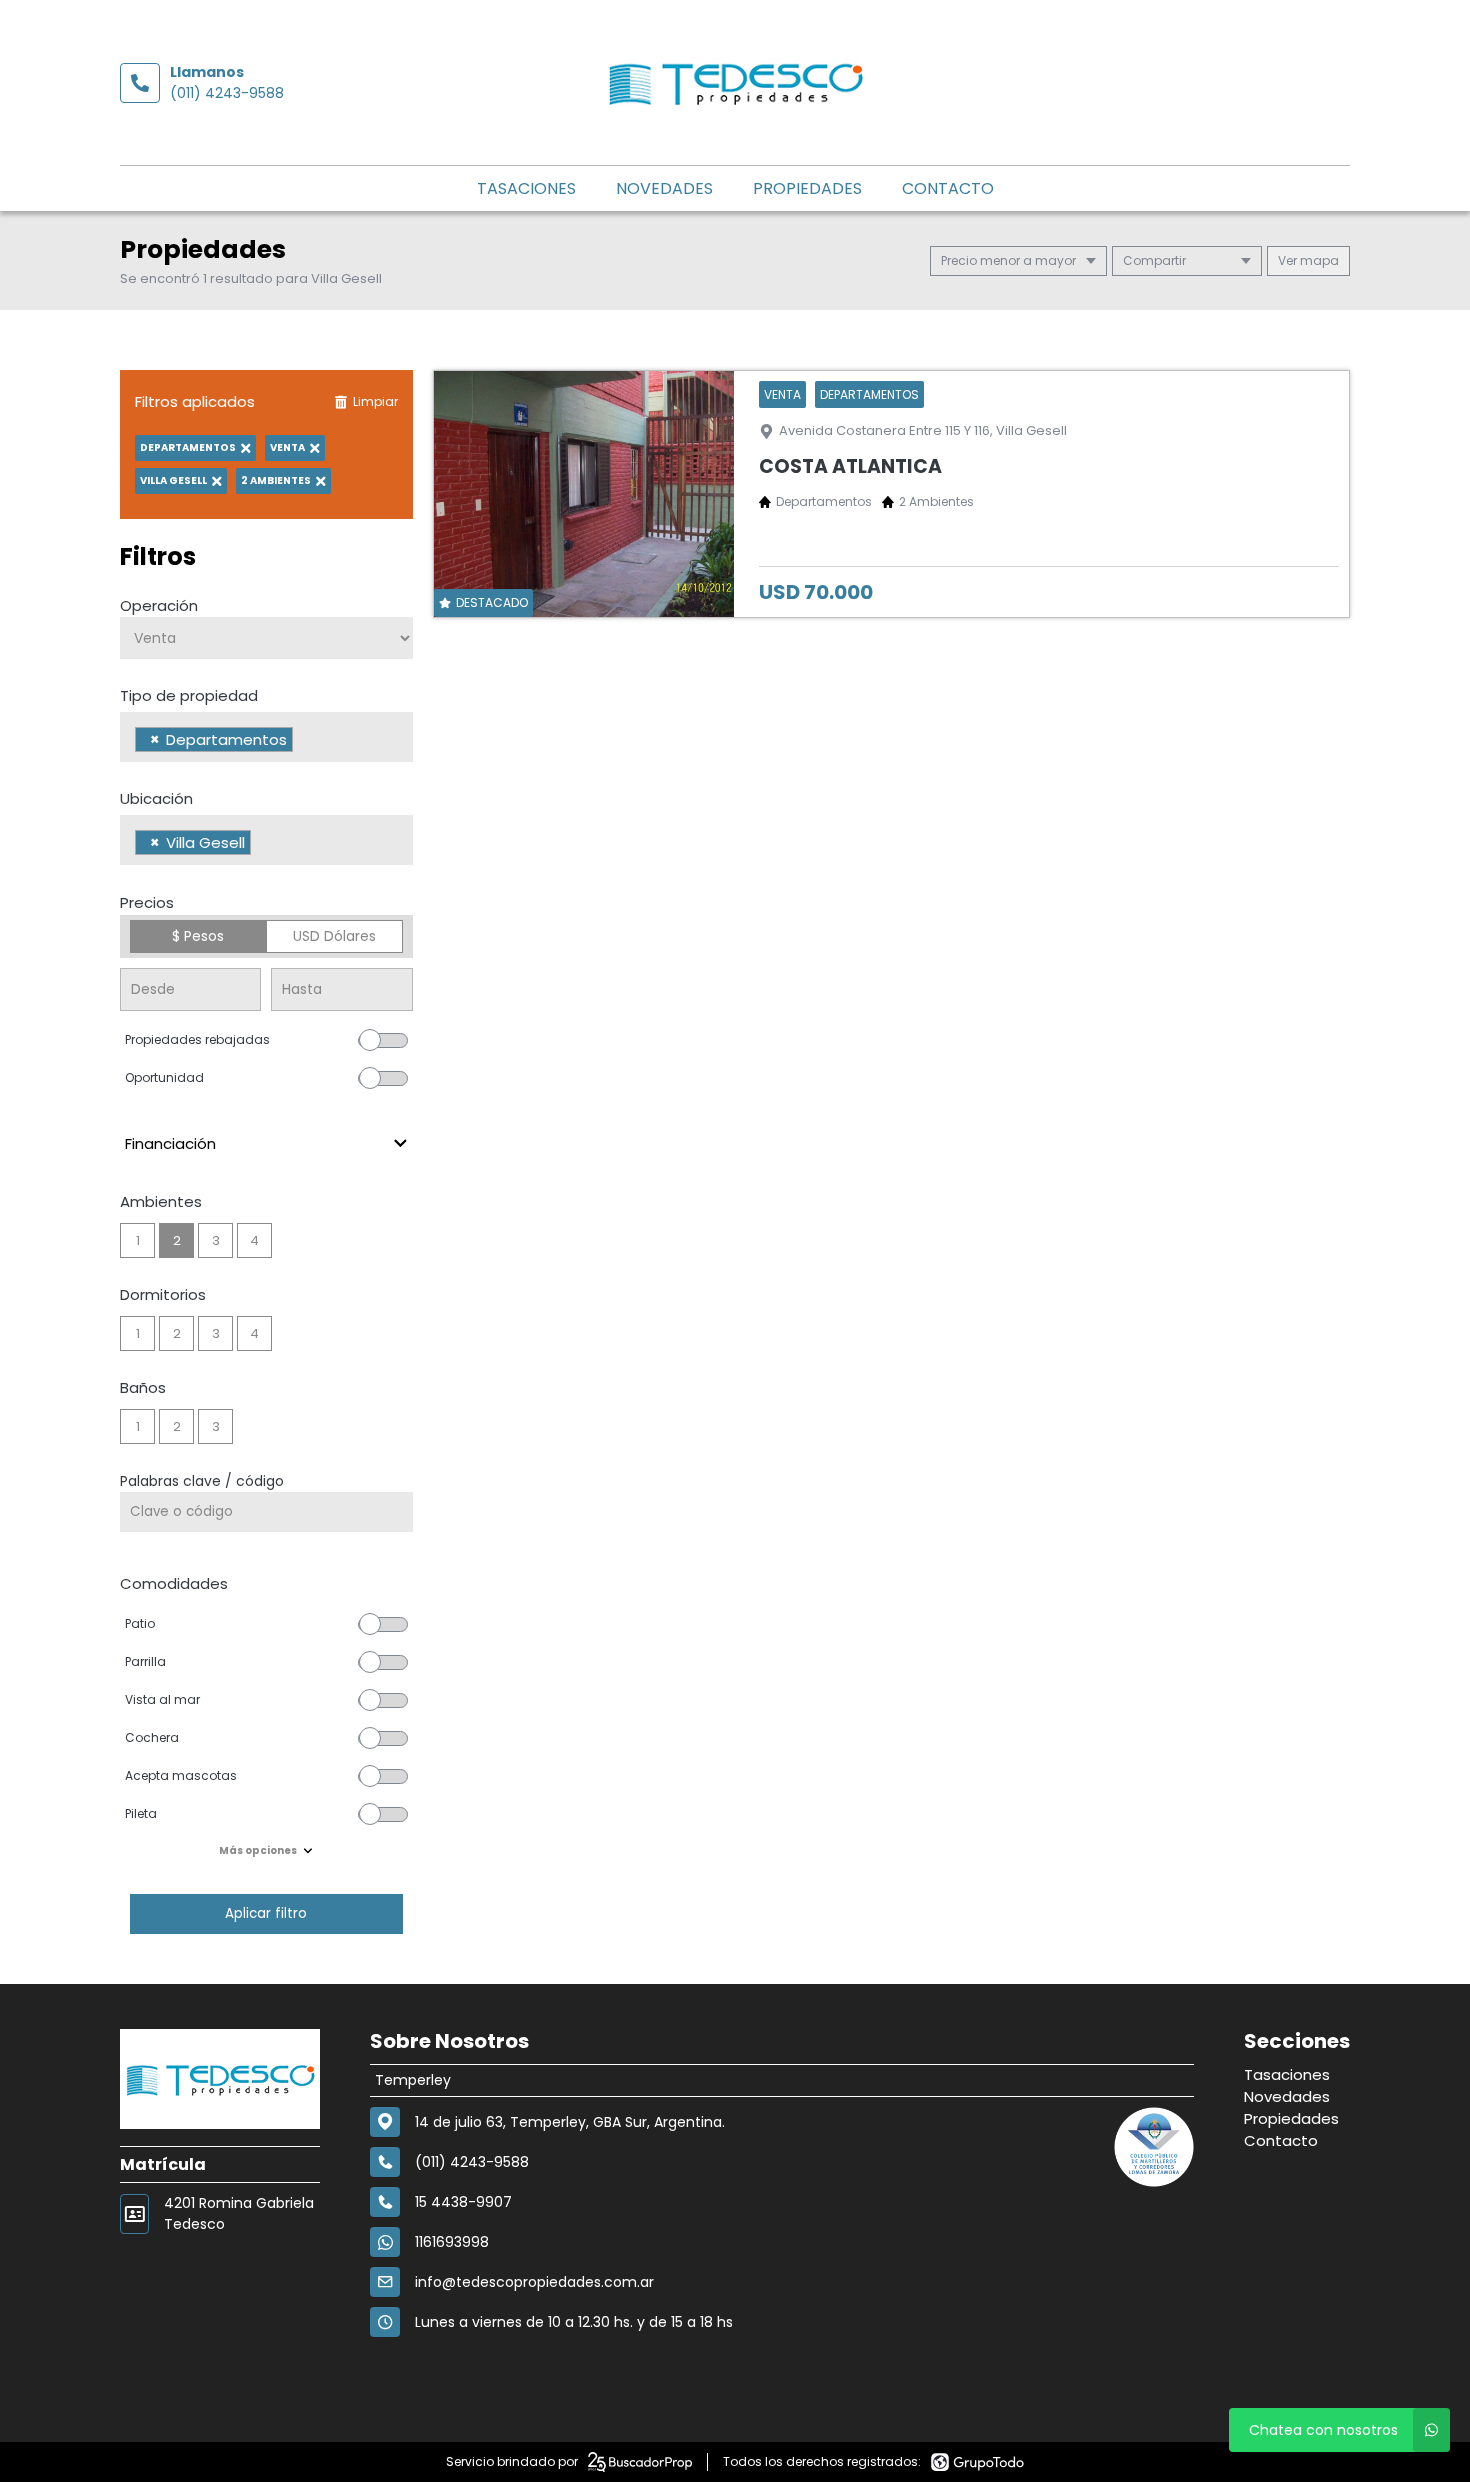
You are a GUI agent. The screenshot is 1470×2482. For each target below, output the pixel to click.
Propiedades (807, 188)
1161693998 (452, 2242)
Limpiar (375, 401)
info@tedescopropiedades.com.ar (534, 2282)
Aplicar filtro (266, 1913)
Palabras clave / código (202, 1481)
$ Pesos (198, 936)
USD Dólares (334, 936)
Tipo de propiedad (189, 695)
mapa (1318, 260)
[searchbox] (303, 742)
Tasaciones (526, 188)
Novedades (664, 188)
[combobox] (266, 737)
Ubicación (156, 798)
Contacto (948, 188)
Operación (159, 605)
